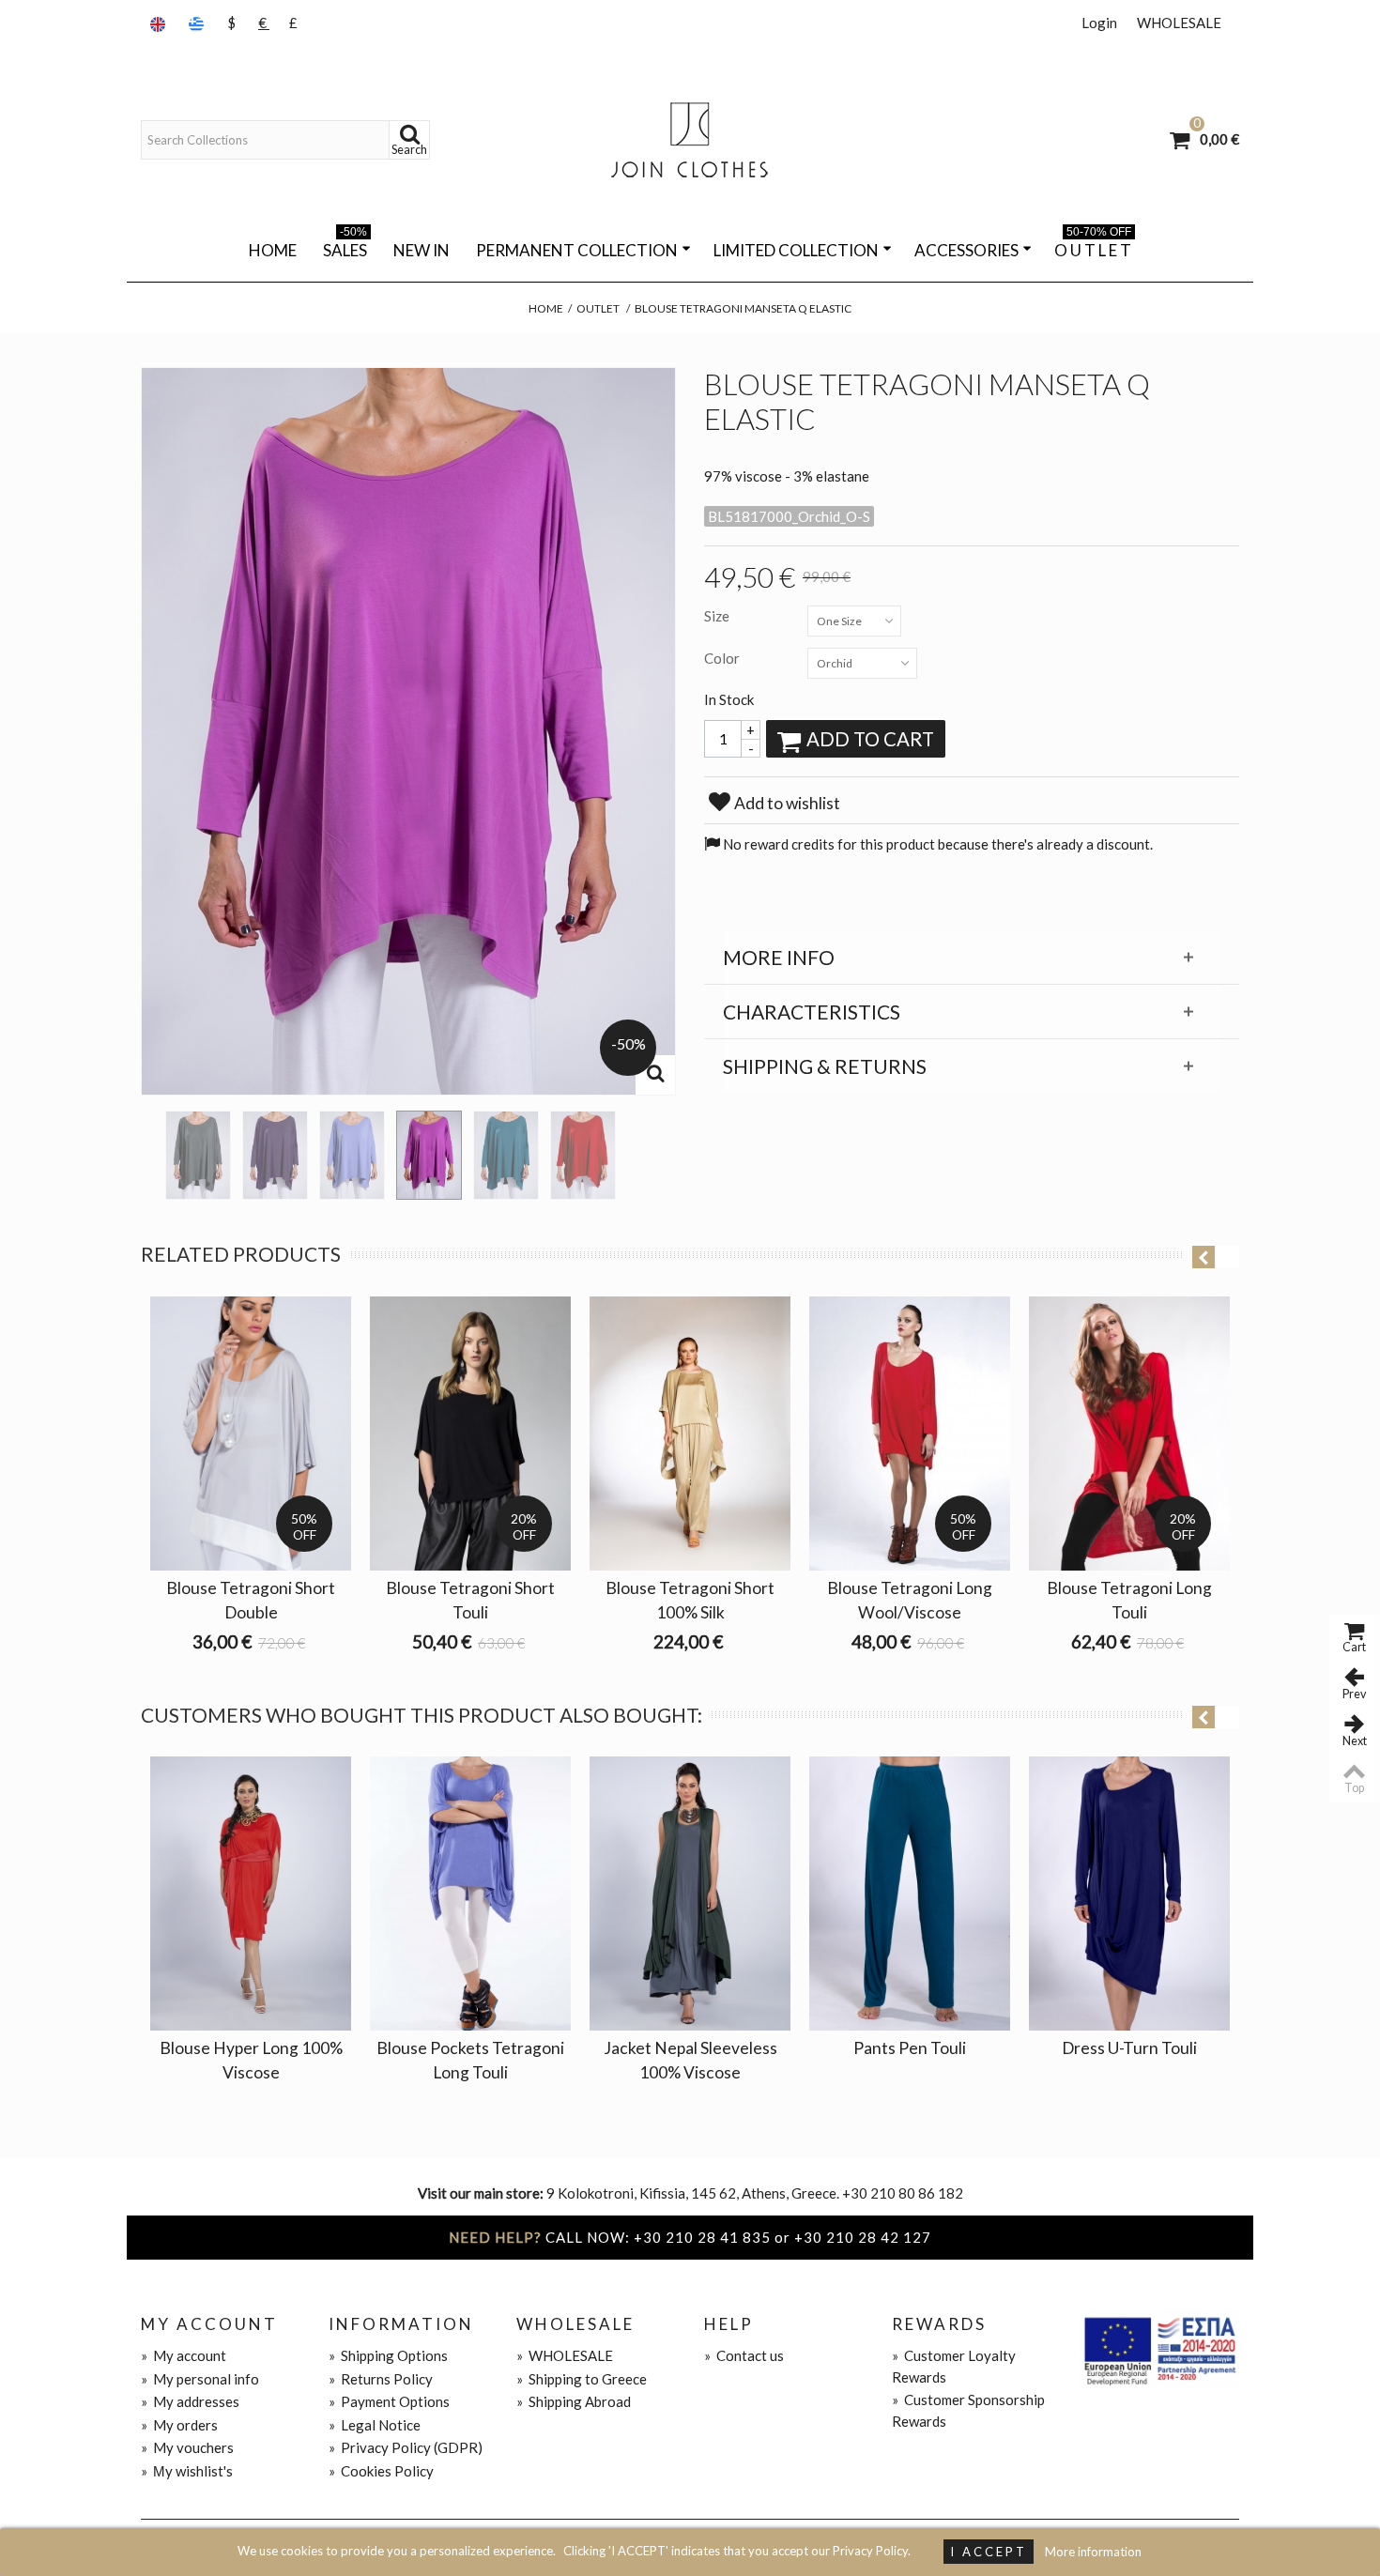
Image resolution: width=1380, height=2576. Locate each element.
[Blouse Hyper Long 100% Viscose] (251, 1894)
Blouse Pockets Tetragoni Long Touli (470, 2060)
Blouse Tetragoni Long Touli (1129, 1600)
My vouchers (187, 2447)
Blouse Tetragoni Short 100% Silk (690, 1600)
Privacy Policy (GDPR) (406, 2447)
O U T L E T (1093, 247)
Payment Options (389, 2401)
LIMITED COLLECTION (796, 250)
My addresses (190, 2401)
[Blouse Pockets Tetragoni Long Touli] (470, 1894)
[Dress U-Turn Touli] (1129, 1894)
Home (273, 250)
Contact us (744, 2355)
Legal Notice (375, 2425)
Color (723, 658)
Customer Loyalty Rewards (954, 2366)
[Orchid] (429, 1155)
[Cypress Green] (198, 1155)
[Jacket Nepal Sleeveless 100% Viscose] (690, 1894)
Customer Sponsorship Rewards (968, 2410)
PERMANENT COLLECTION (577, 250)
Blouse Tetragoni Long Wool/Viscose (910, 1600)
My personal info (200, 2379)
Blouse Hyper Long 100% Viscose (251, 2060)
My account (184, 2355)
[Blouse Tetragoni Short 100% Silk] (690, 1434)
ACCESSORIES (966, 250)
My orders (179, 2425)
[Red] (583, 1155)
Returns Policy (381, 2379)
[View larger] (655, 1075)
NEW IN (422, 250)
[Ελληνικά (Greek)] (198, 23)
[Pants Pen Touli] (910, 1894)
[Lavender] (352, 1155)
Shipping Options (388, 2355)
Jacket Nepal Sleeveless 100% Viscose (690, 2060)
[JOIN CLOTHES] (690, 140)
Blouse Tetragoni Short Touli (470, 1600)
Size (718, 616)
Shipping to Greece (582, 2379)
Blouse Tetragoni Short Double (251, 1600)
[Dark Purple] (275, 1155)
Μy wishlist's (187, 2471)
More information (1093, 2552)
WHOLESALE (1179, 23)
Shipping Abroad (574, 2401)
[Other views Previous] (150, 1149)
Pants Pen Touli (910, 2048)
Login (1099, 23)
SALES (345, 247)
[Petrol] (506, 1155)
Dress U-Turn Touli (1129, 2048)
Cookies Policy (381, 2471)
